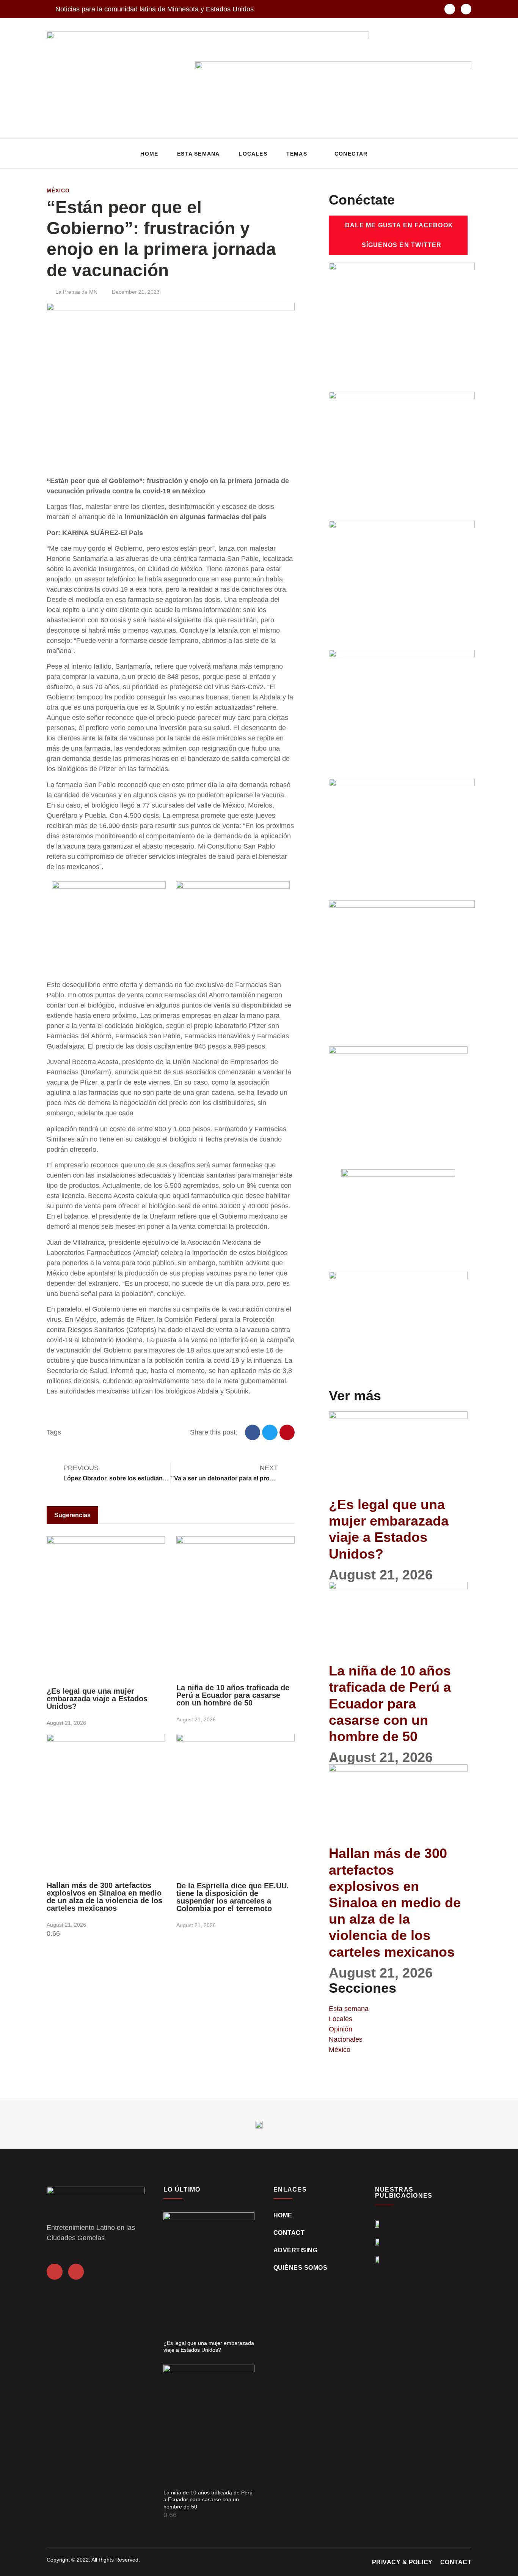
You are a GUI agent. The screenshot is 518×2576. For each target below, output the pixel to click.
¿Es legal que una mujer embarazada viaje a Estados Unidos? (97, 1699)
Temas (297, 154)
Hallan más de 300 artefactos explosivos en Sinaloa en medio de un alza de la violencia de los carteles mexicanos (104, 1897)
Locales (253, 154)
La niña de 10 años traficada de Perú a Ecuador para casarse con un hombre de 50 (233, 1695)
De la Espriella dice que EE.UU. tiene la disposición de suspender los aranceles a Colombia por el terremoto (233, 1897)
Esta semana (198, 154)
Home (149, 154)
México (58, 191)
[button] (464, 154)
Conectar (351, 154)
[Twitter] (466, 9)
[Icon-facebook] (450, 9)
